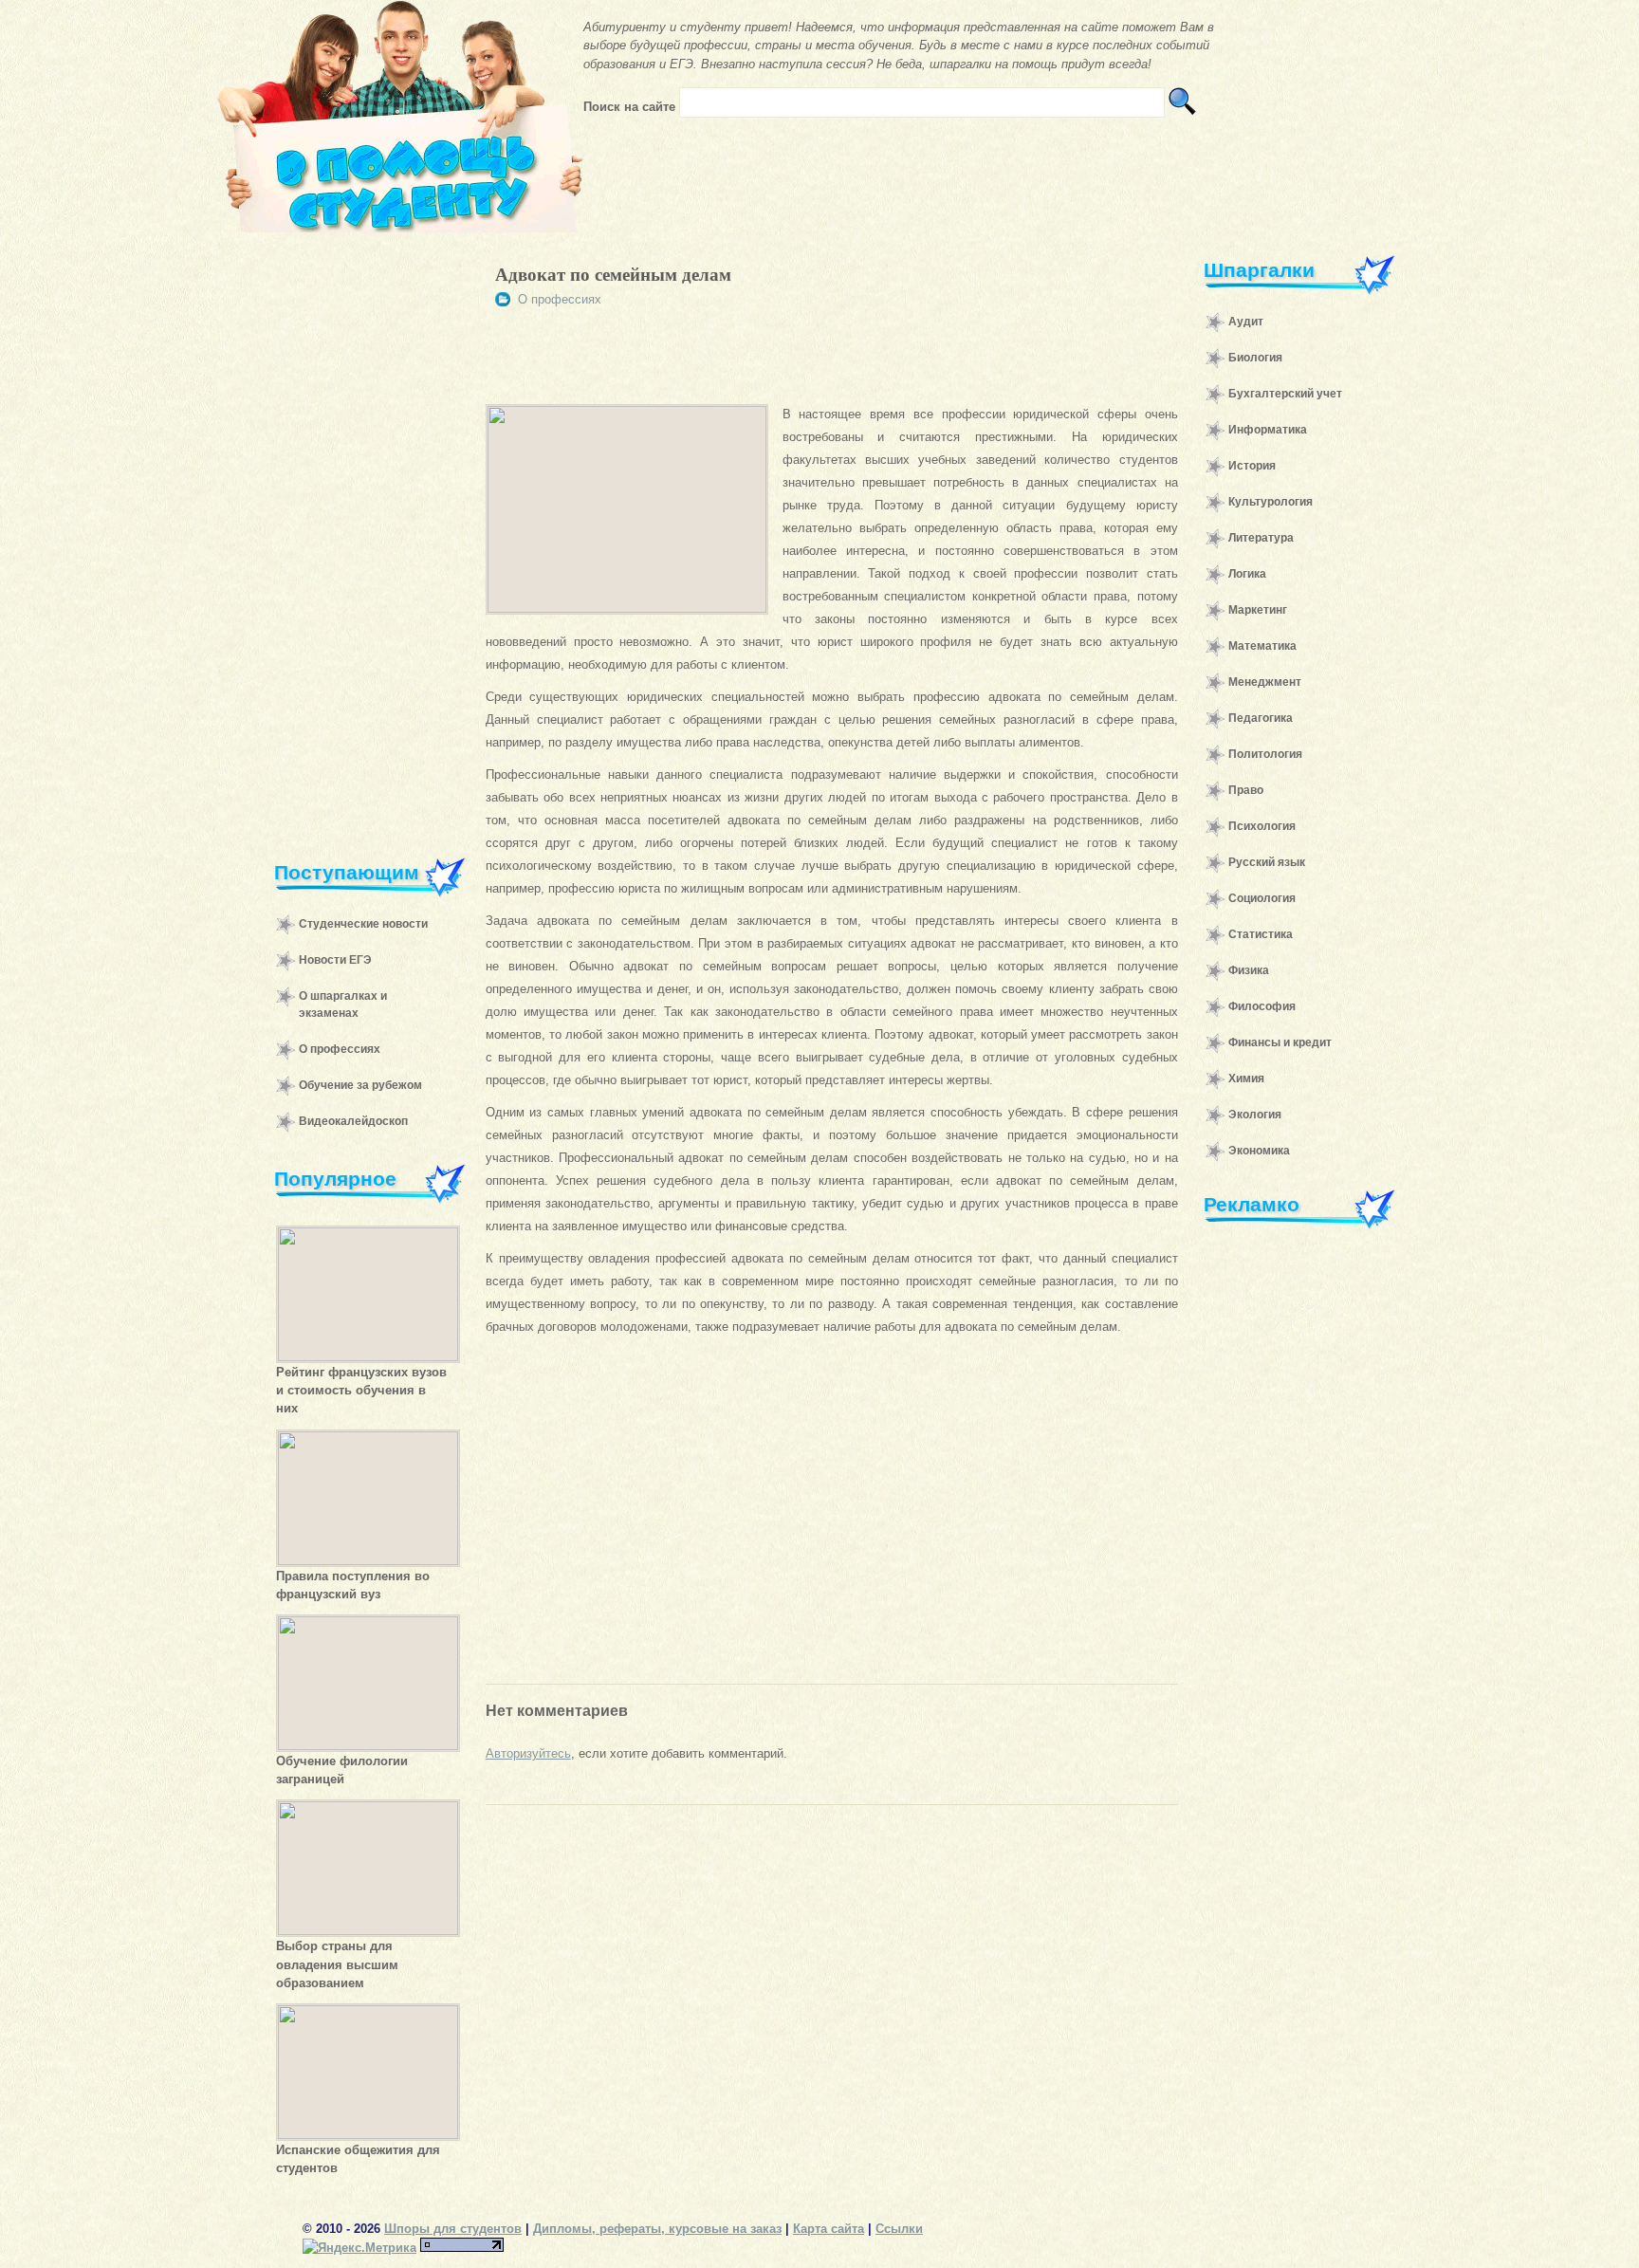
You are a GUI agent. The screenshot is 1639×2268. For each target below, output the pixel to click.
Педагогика (1261, 718)
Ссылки (899, 2229)
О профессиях (340, 1049)
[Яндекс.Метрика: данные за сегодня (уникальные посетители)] (359, 2248)
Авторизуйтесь (528, 1753)
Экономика (1259, 1151)
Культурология (1271, 502)
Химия (1246, 1079)
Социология (1262, 898)
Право (1246, 790)
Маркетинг (1258, 610)
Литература (1261, 538)
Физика (1249, 970)
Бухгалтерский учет (1285, 394)
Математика (1262, 646)
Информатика (1268, 430)
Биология (1255, 358)
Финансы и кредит (1280, 1042)
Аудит (1246, 322)
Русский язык (1267, 862)
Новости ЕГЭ (335, 960)
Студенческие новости (363, 924)
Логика (1247, 574)
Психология (1262, 826)
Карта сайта (829, 2229)
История (1252, 466)
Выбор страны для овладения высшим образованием (337, 1964)
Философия (1262, 1006)
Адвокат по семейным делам (613, 275)
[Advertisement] (360, 535)
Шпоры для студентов (453, 2229)
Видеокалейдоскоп (353, 1121)
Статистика (1261, 934)
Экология (1255, 1115)
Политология (1265, 754)
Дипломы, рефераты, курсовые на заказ (657, 2229)
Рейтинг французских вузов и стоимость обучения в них (361, 1390)
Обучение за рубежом (360, 1085)
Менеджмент (1265, 682)
